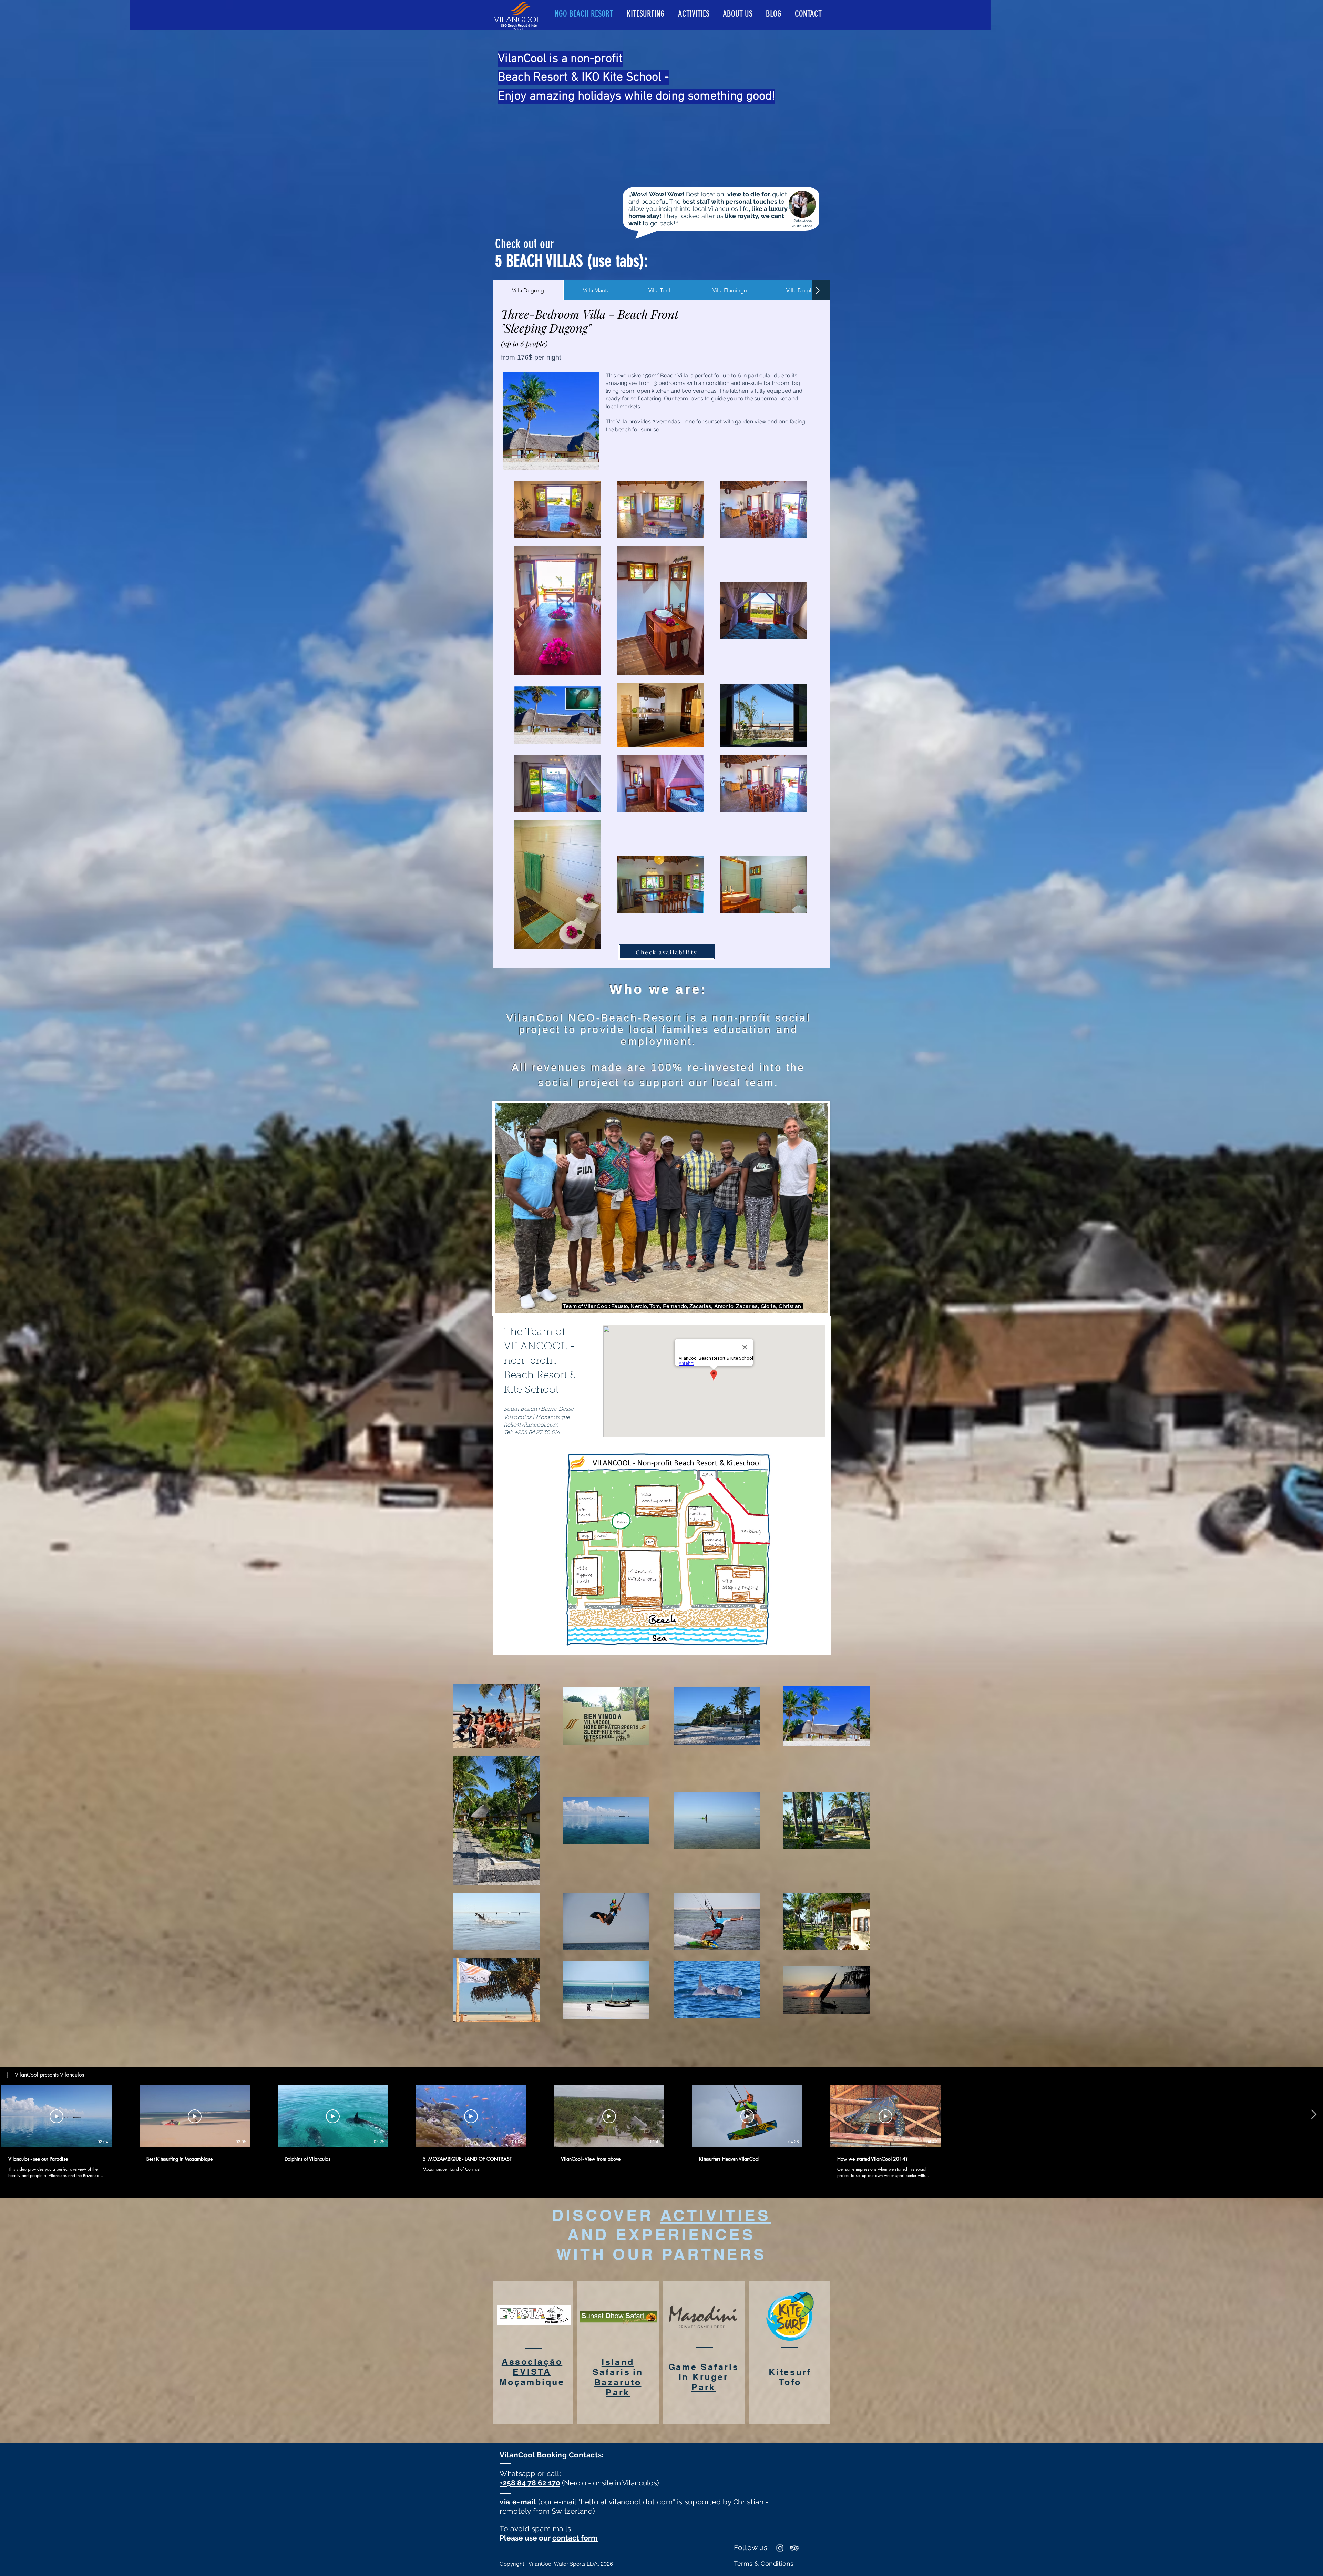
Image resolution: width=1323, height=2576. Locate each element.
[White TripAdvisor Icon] (794, 2548)
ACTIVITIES (715, 2215)
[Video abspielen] (57, 2116)
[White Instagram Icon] (780, 2548)
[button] (45, 2075)
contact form (575, 2538)
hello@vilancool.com (531, 1425)
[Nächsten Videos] (1314, 2115)
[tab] (528, 290)
